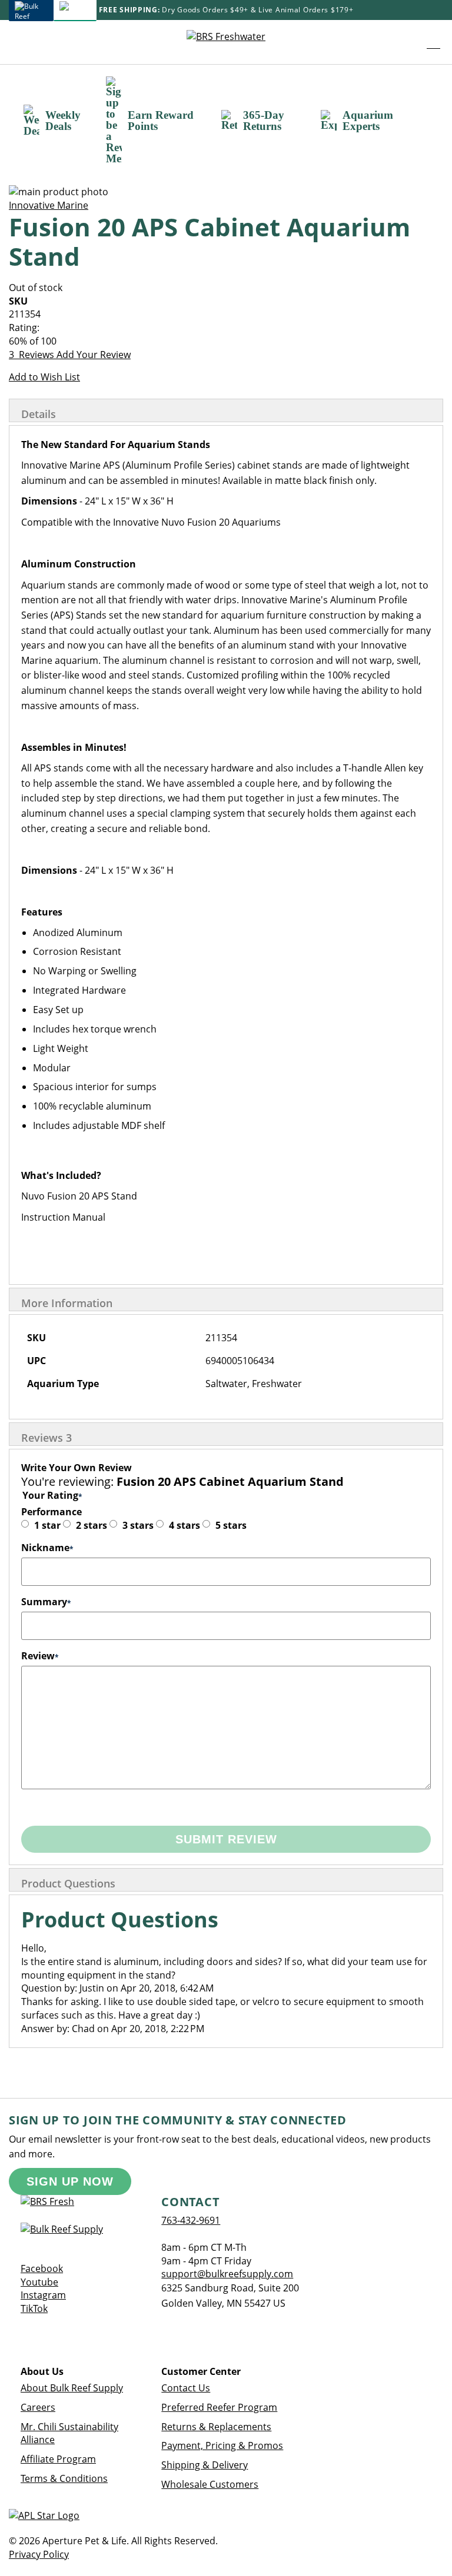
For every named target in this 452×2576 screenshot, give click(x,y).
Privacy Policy (39, 2554)
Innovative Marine (49, 205)
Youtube (39, 2282)
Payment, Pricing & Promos (222, 2445)
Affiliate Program (58, 2459)
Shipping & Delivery (205, 2465)
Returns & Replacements (216, 2427)
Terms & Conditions (64, 2478)
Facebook (42, 2268)
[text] (226, 341)
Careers (38, 2407)
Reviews (46, 1438)
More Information (67, 1303)
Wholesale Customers (210, 2484)
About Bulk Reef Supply (72, 2388)
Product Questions (68, 1883)
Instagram (43, 2295)
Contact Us (186, 2388)
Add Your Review (94, 355)
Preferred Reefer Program (219, 2407)
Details (39, 414)
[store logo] (226, 42)
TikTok (34, 2308)
